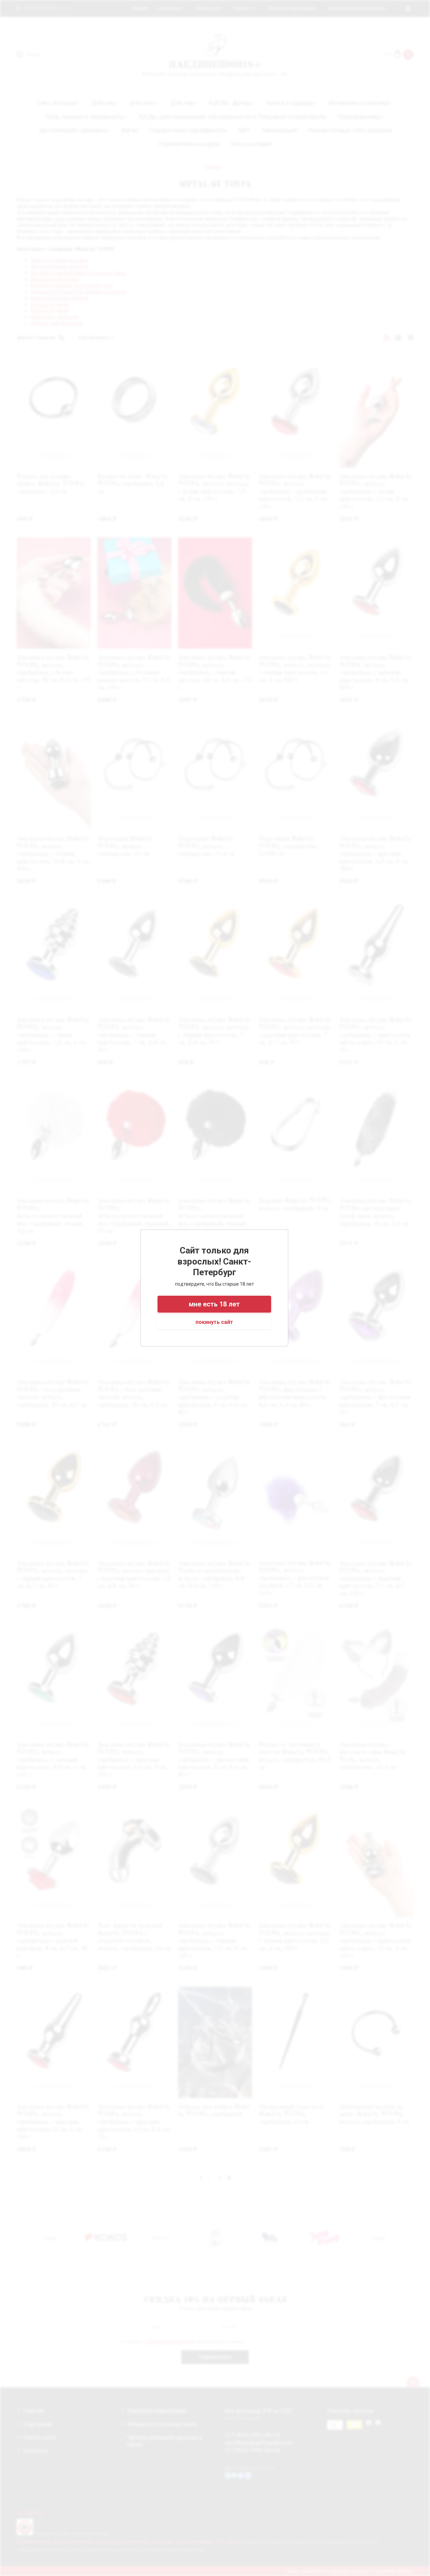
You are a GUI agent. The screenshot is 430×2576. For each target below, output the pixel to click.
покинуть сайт (214, 1322)
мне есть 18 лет (214, 1304)
